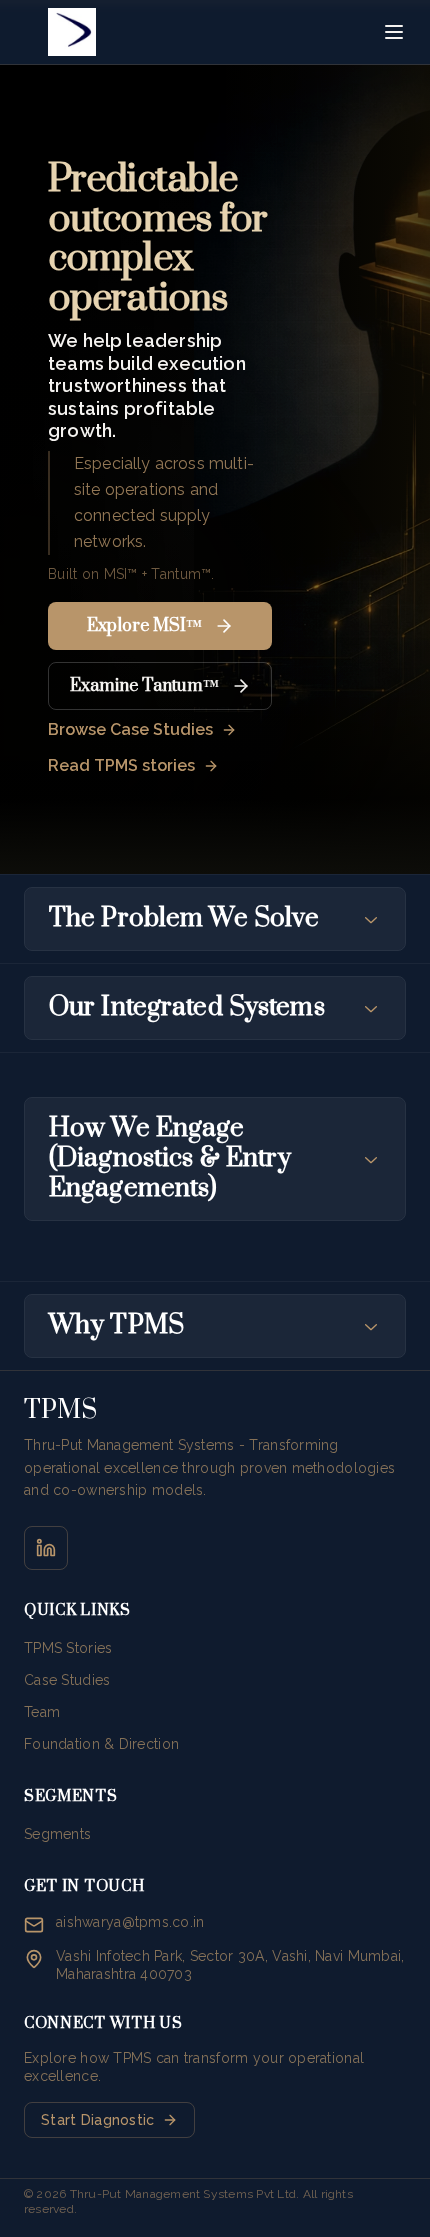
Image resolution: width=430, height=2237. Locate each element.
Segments (57, 1834)
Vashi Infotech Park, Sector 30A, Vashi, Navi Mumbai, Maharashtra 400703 (230, 1965)
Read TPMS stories (121, 765)
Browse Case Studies (130, 729)
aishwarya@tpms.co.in (130, 1922)
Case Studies (67, 1680)
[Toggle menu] (394, 32)
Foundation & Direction (101, 1744)
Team (42, 1712)
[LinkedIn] (46, 1548)
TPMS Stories (68, 1648)
